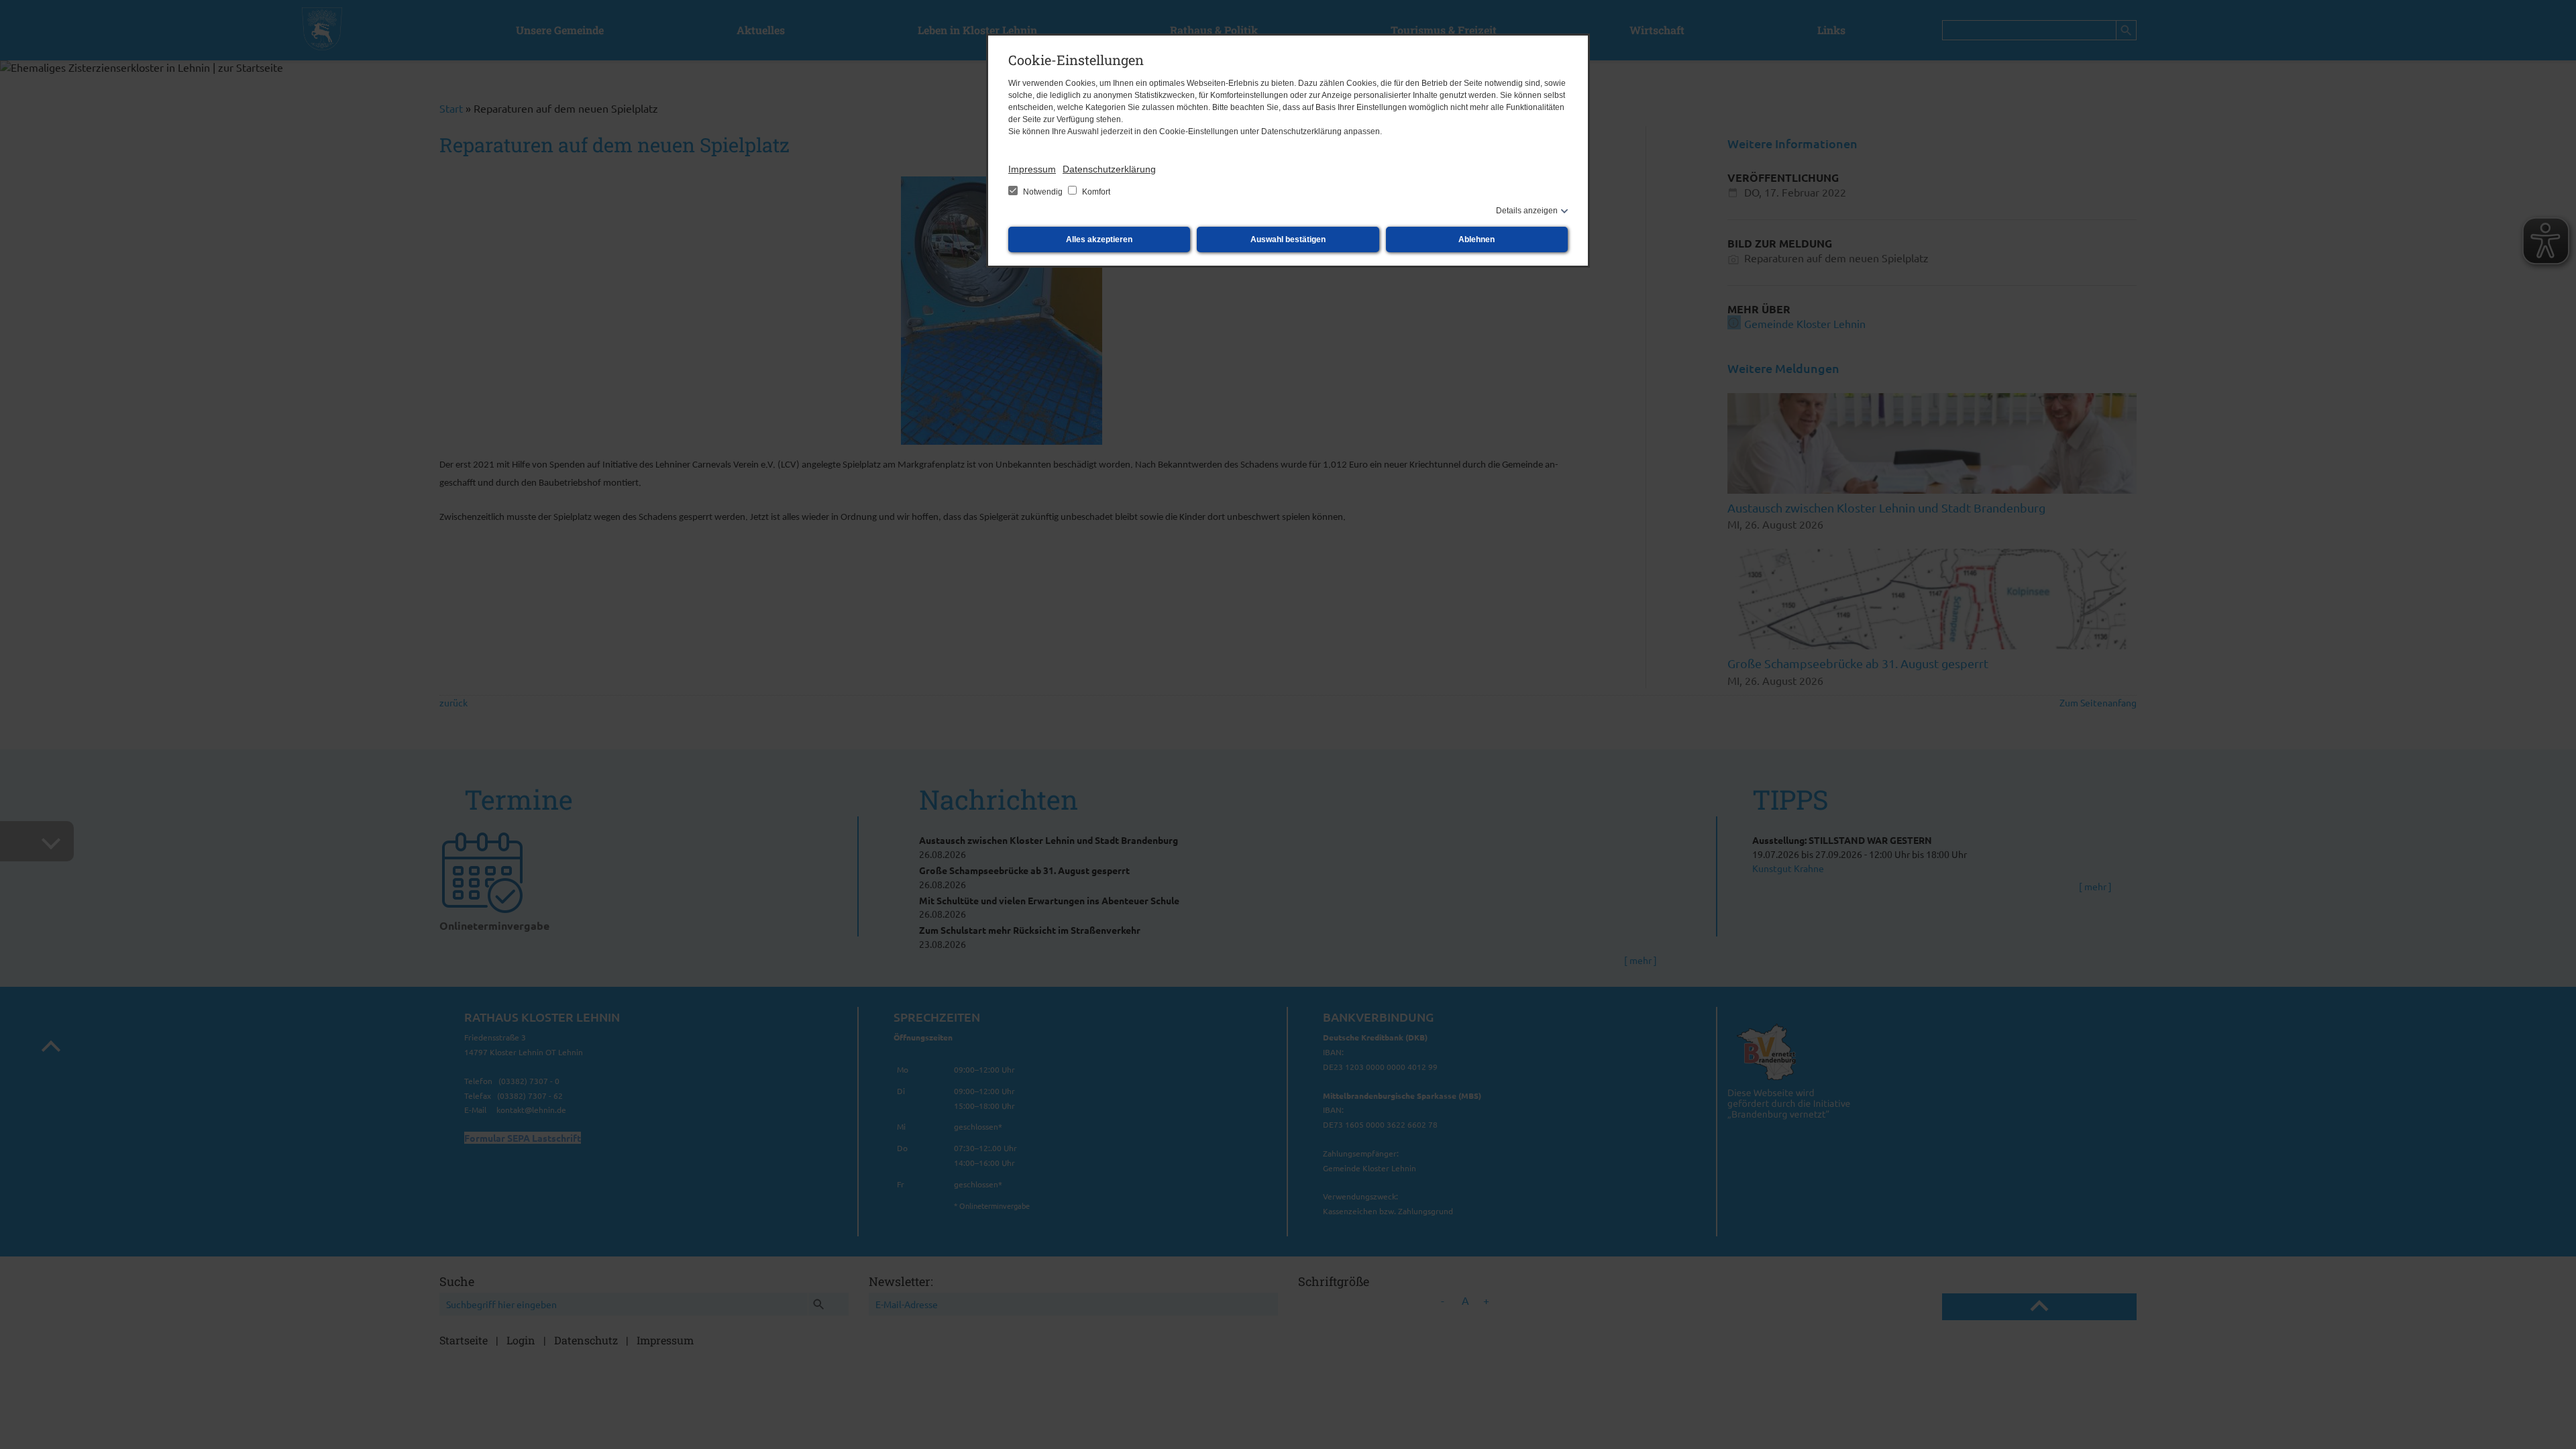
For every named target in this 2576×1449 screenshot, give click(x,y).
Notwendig (1043, 192)
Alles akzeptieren (1099, 239)
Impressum (1032, 169)
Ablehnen (1477, 239)
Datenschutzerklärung (1109, 169)
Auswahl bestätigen (1288, 239)
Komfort (1095, 192)
